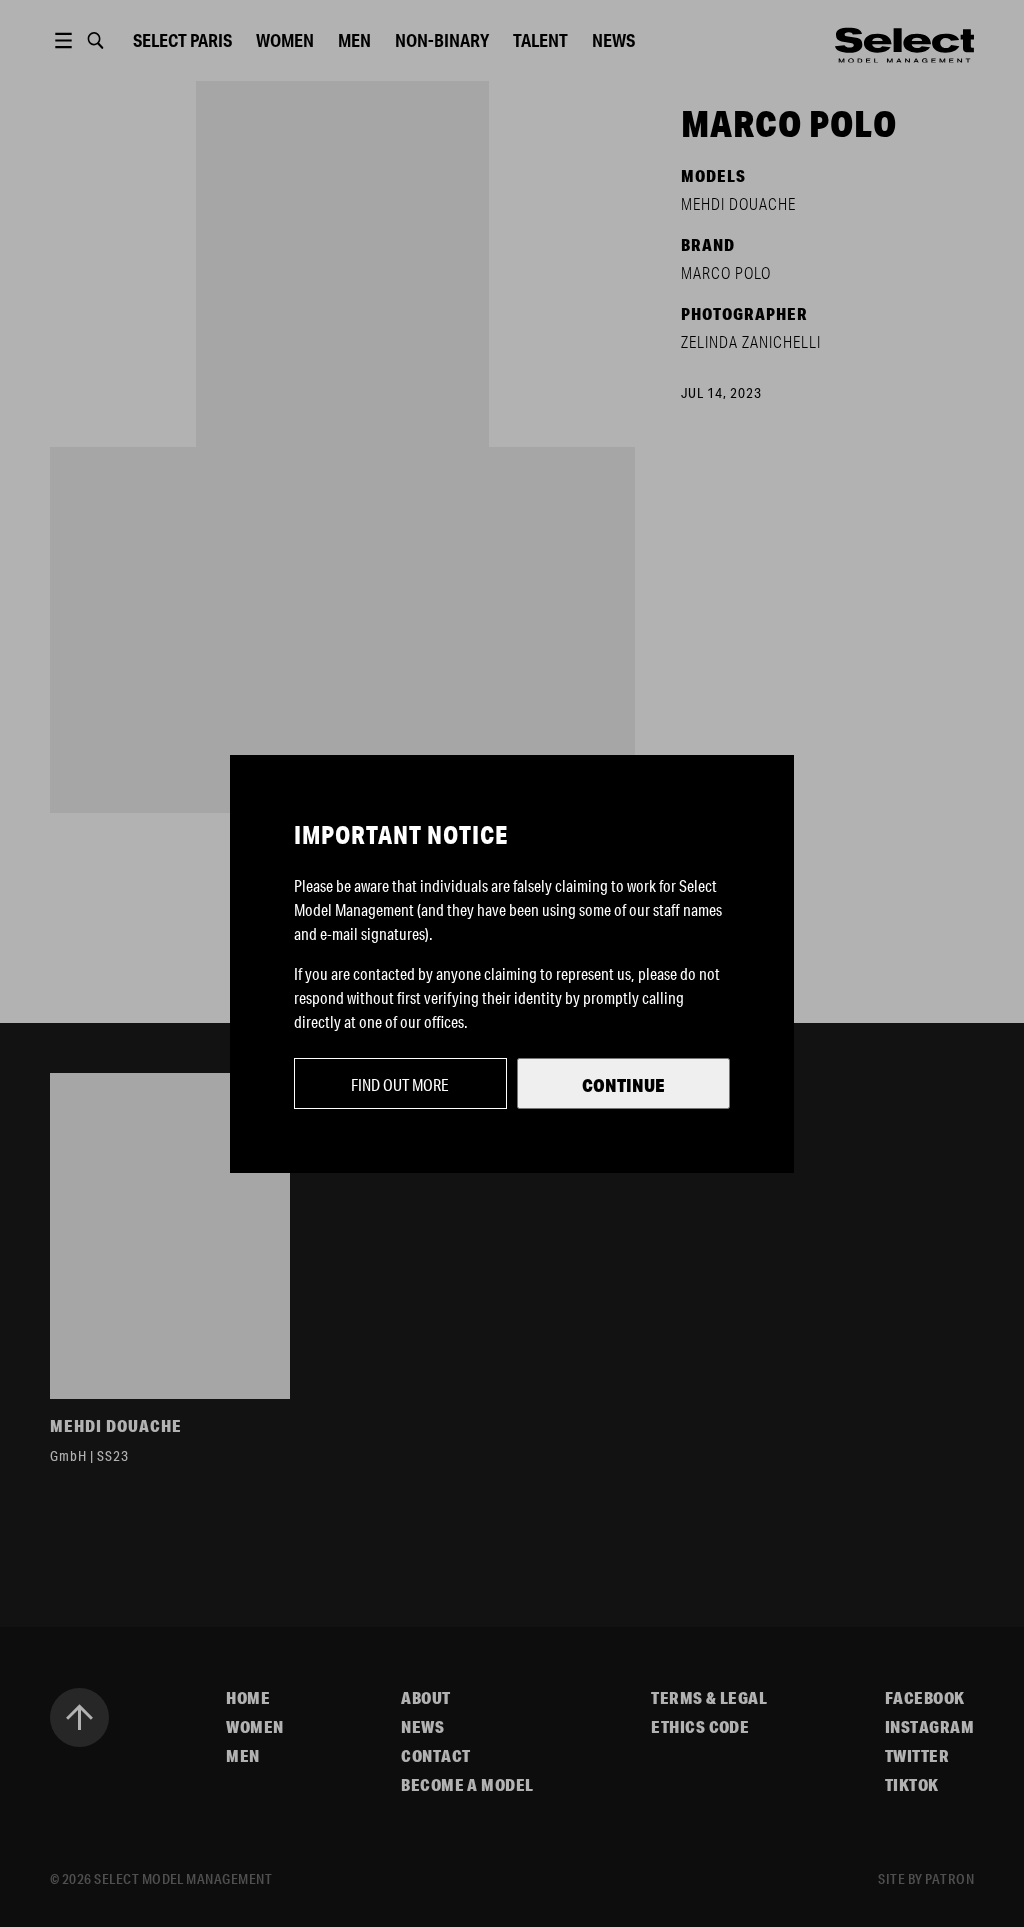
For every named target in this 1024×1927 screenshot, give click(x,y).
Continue (623, 1085)
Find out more (400, 1084)
